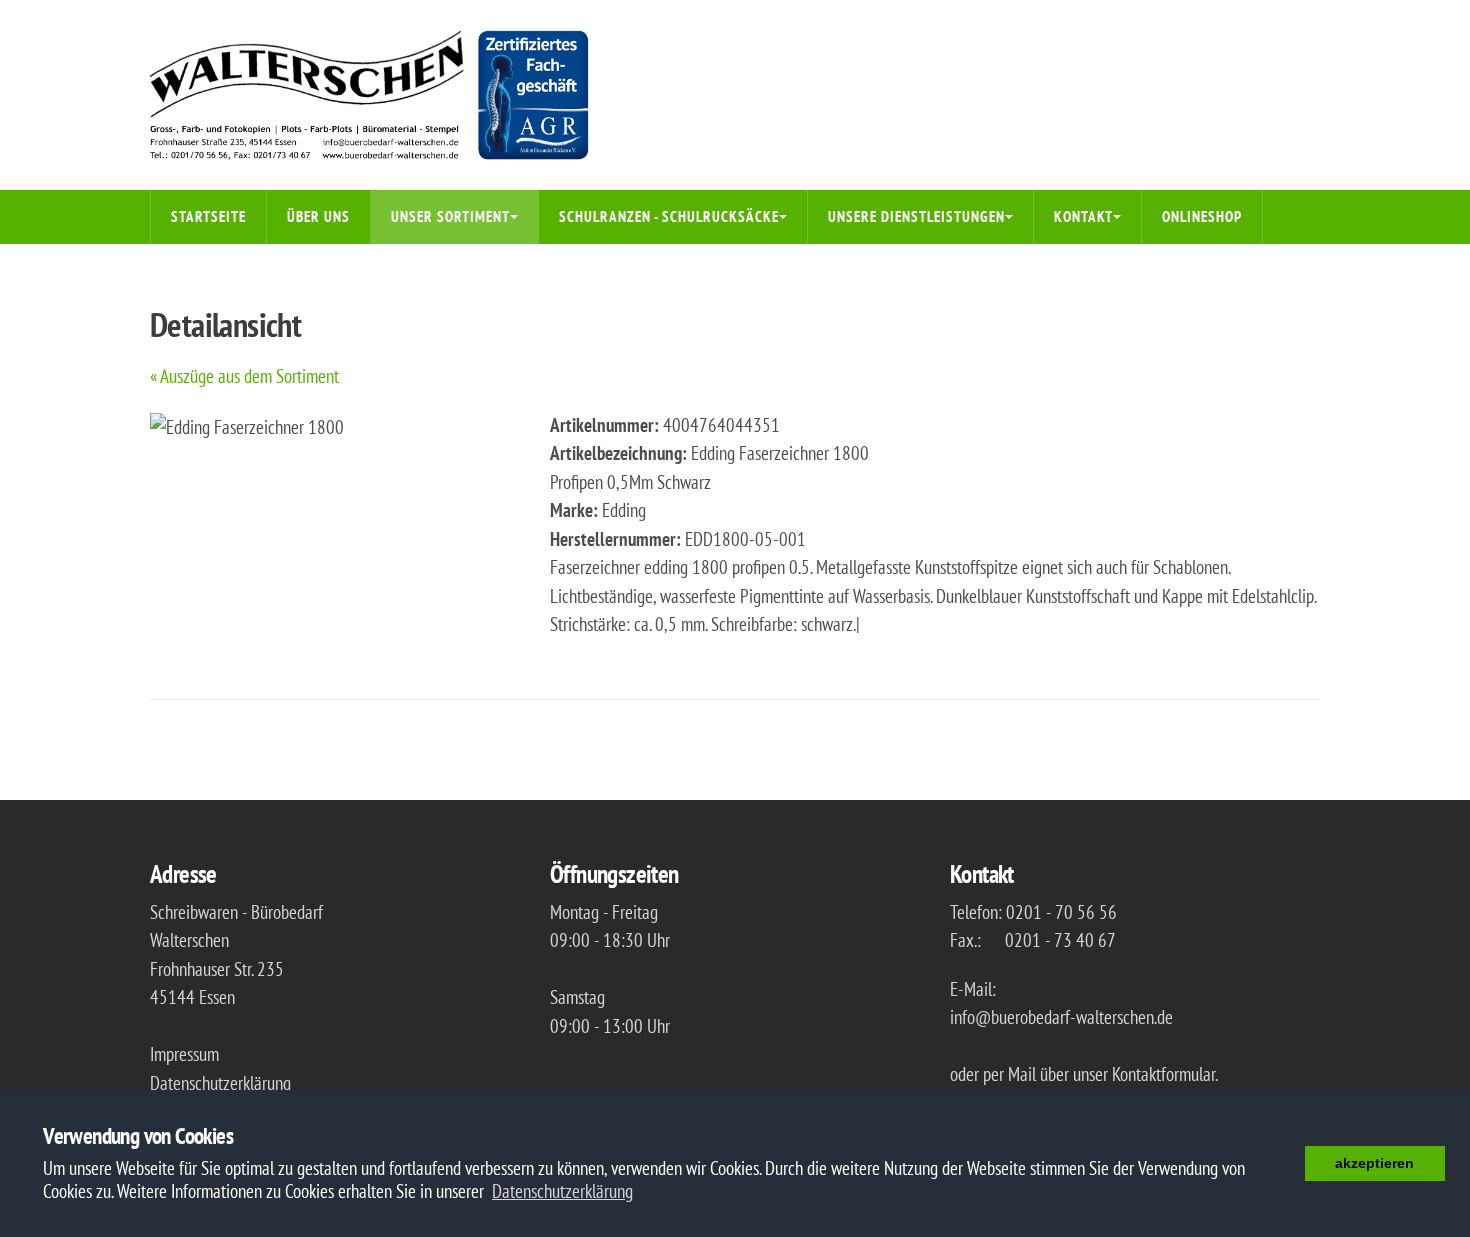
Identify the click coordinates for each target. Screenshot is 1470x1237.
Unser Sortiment (450, 216)
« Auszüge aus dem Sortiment (244, 376)
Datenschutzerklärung (220, 1083)
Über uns (318, 216)
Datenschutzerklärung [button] (562, 1191)
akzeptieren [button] (1374, 1163)
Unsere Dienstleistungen (916, 216)
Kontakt (1083, 216)
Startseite (208, 216)
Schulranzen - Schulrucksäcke (669, 216)
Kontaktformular (1163, 1074)
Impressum (184, 1054)
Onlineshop (1202, 216)
